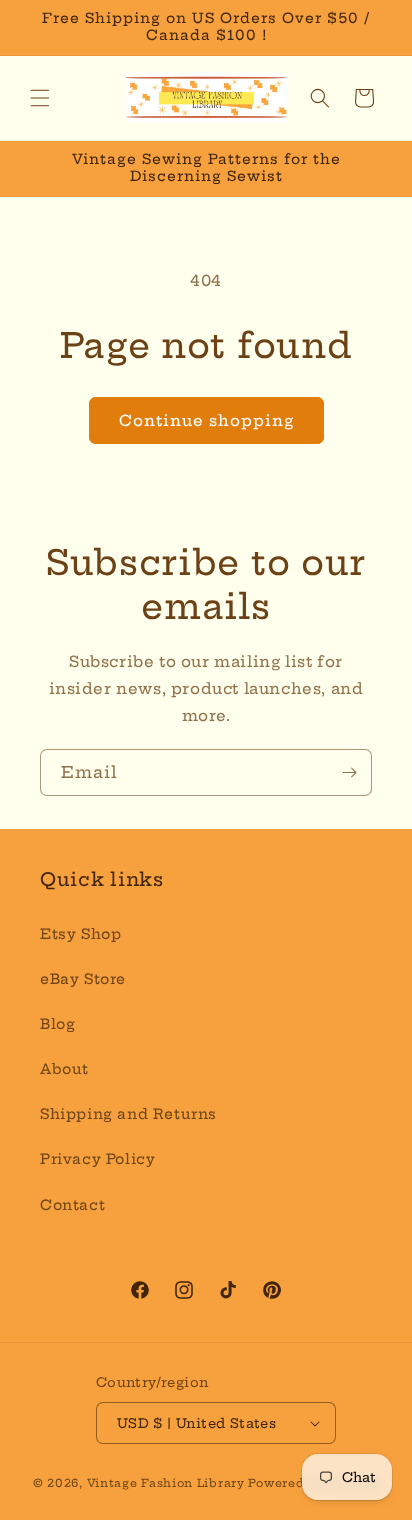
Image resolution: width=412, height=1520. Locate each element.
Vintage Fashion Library (166, 1483)
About (64, 1069)
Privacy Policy (97, 1159)
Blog (57, 1024)
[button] (40, 98)
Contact (72, 1205)
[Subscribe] (349, 772)
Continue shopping (206, 420)
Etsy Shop (80, 934)
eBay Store (83, 979)
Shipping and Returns (128, 1114)
